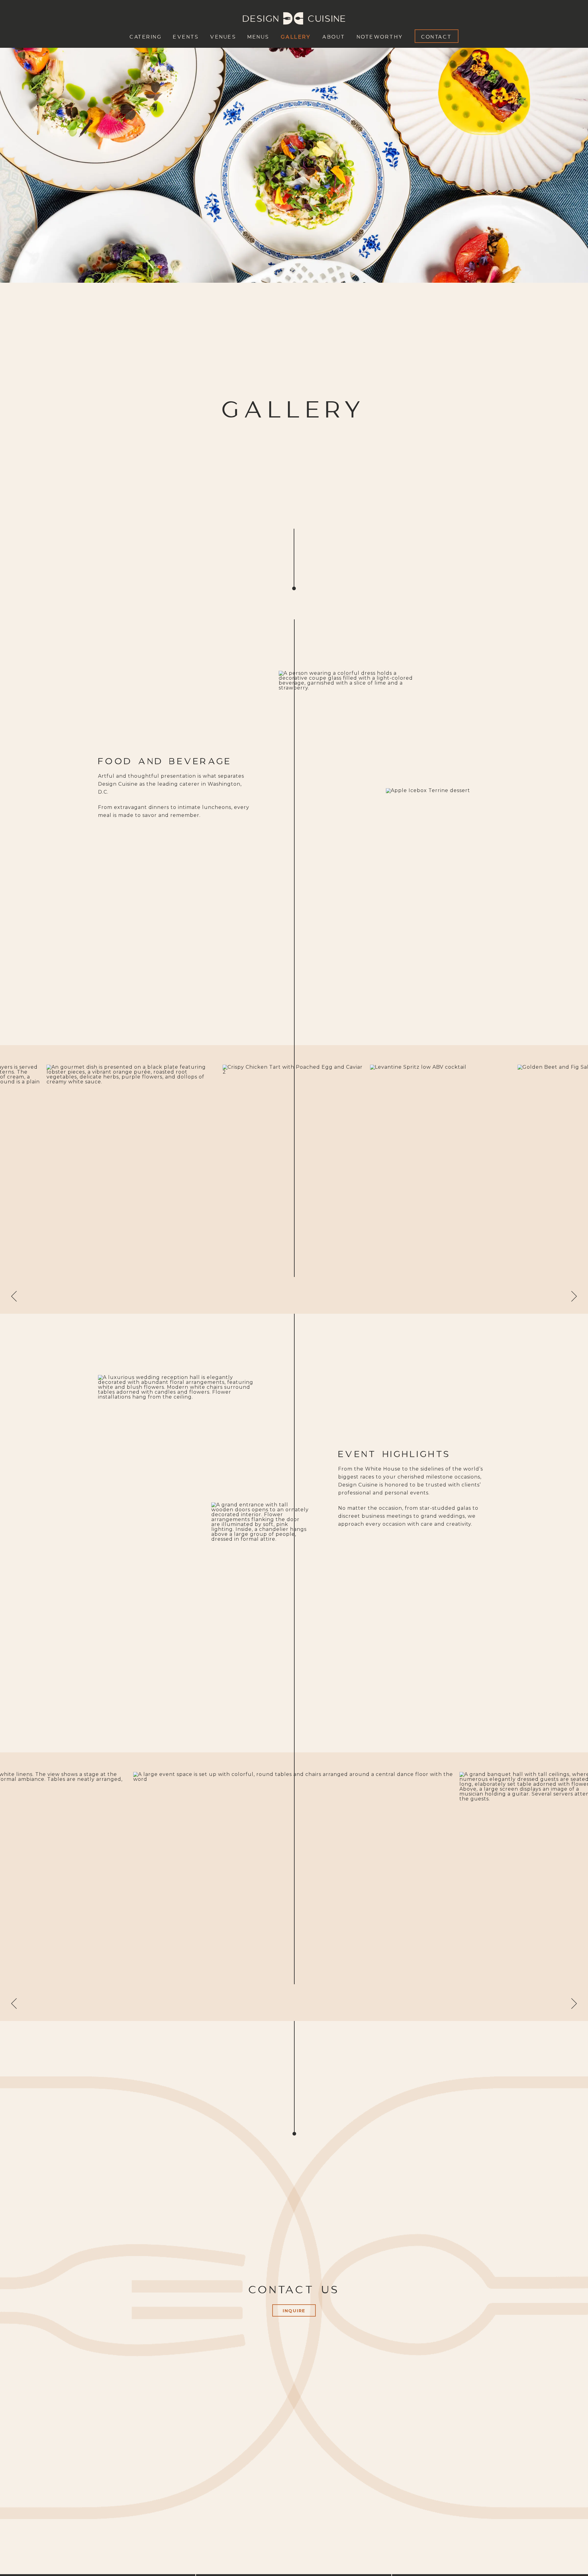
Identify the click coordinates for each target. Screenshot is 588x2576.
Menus (258, 36)
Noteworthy (380, 36)
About (334, 36)
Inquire (294, 2311)
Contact (437, 36)
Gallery (296, 36)
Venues (223, 36)
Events (186, 36)
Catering (146, 36)
